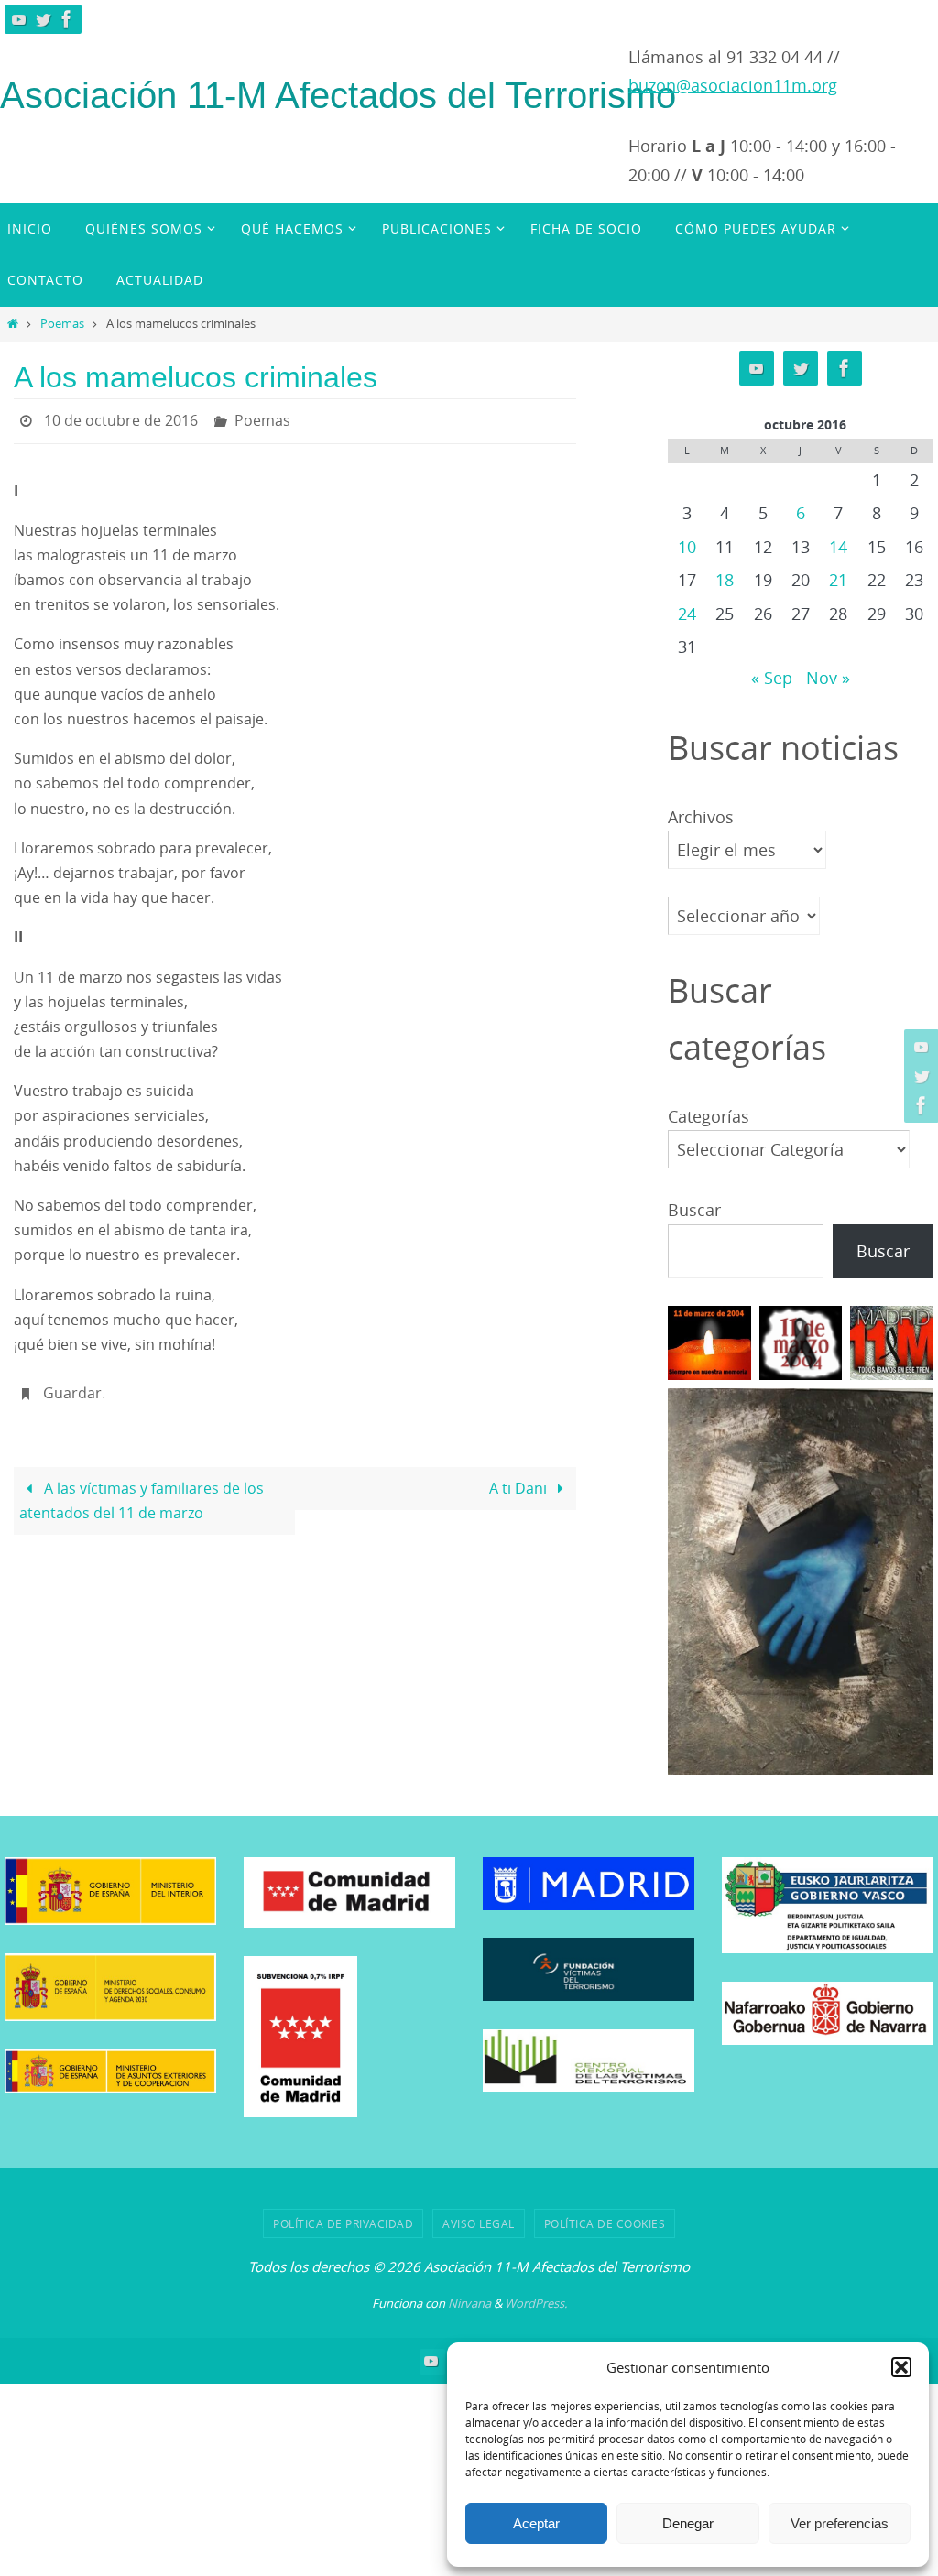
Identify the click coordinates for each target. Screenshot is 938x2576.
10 (687, 547)
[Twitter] (43, 19)
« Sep (772, 678)
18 (725, 580)
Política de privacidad (343, 2223)
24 (687, 614)
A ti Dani (520, 1478)
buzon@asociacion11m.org (733, 85)
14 (838, 547)
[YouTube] (19, 19)
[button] (901, 2367)
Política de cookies (605, 2223)
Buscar (694, 1210)
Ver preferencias (840, 2523)
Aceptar (536, 2523)
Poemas (62, 324)
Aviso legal (479, 2223)
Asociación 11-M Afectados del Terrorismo (338, 95)
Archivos (701, 817)
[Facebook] (67, 19)
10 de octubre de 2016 (121, 418)
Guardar (72, 1386)
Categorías (709, 1116)
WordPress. (536, 2303)
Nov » (828, 678)
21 (838, 580)
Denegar (688, 2523)
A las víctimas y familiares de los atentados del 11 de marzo (141, 1490)
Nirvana (469, 2303)
